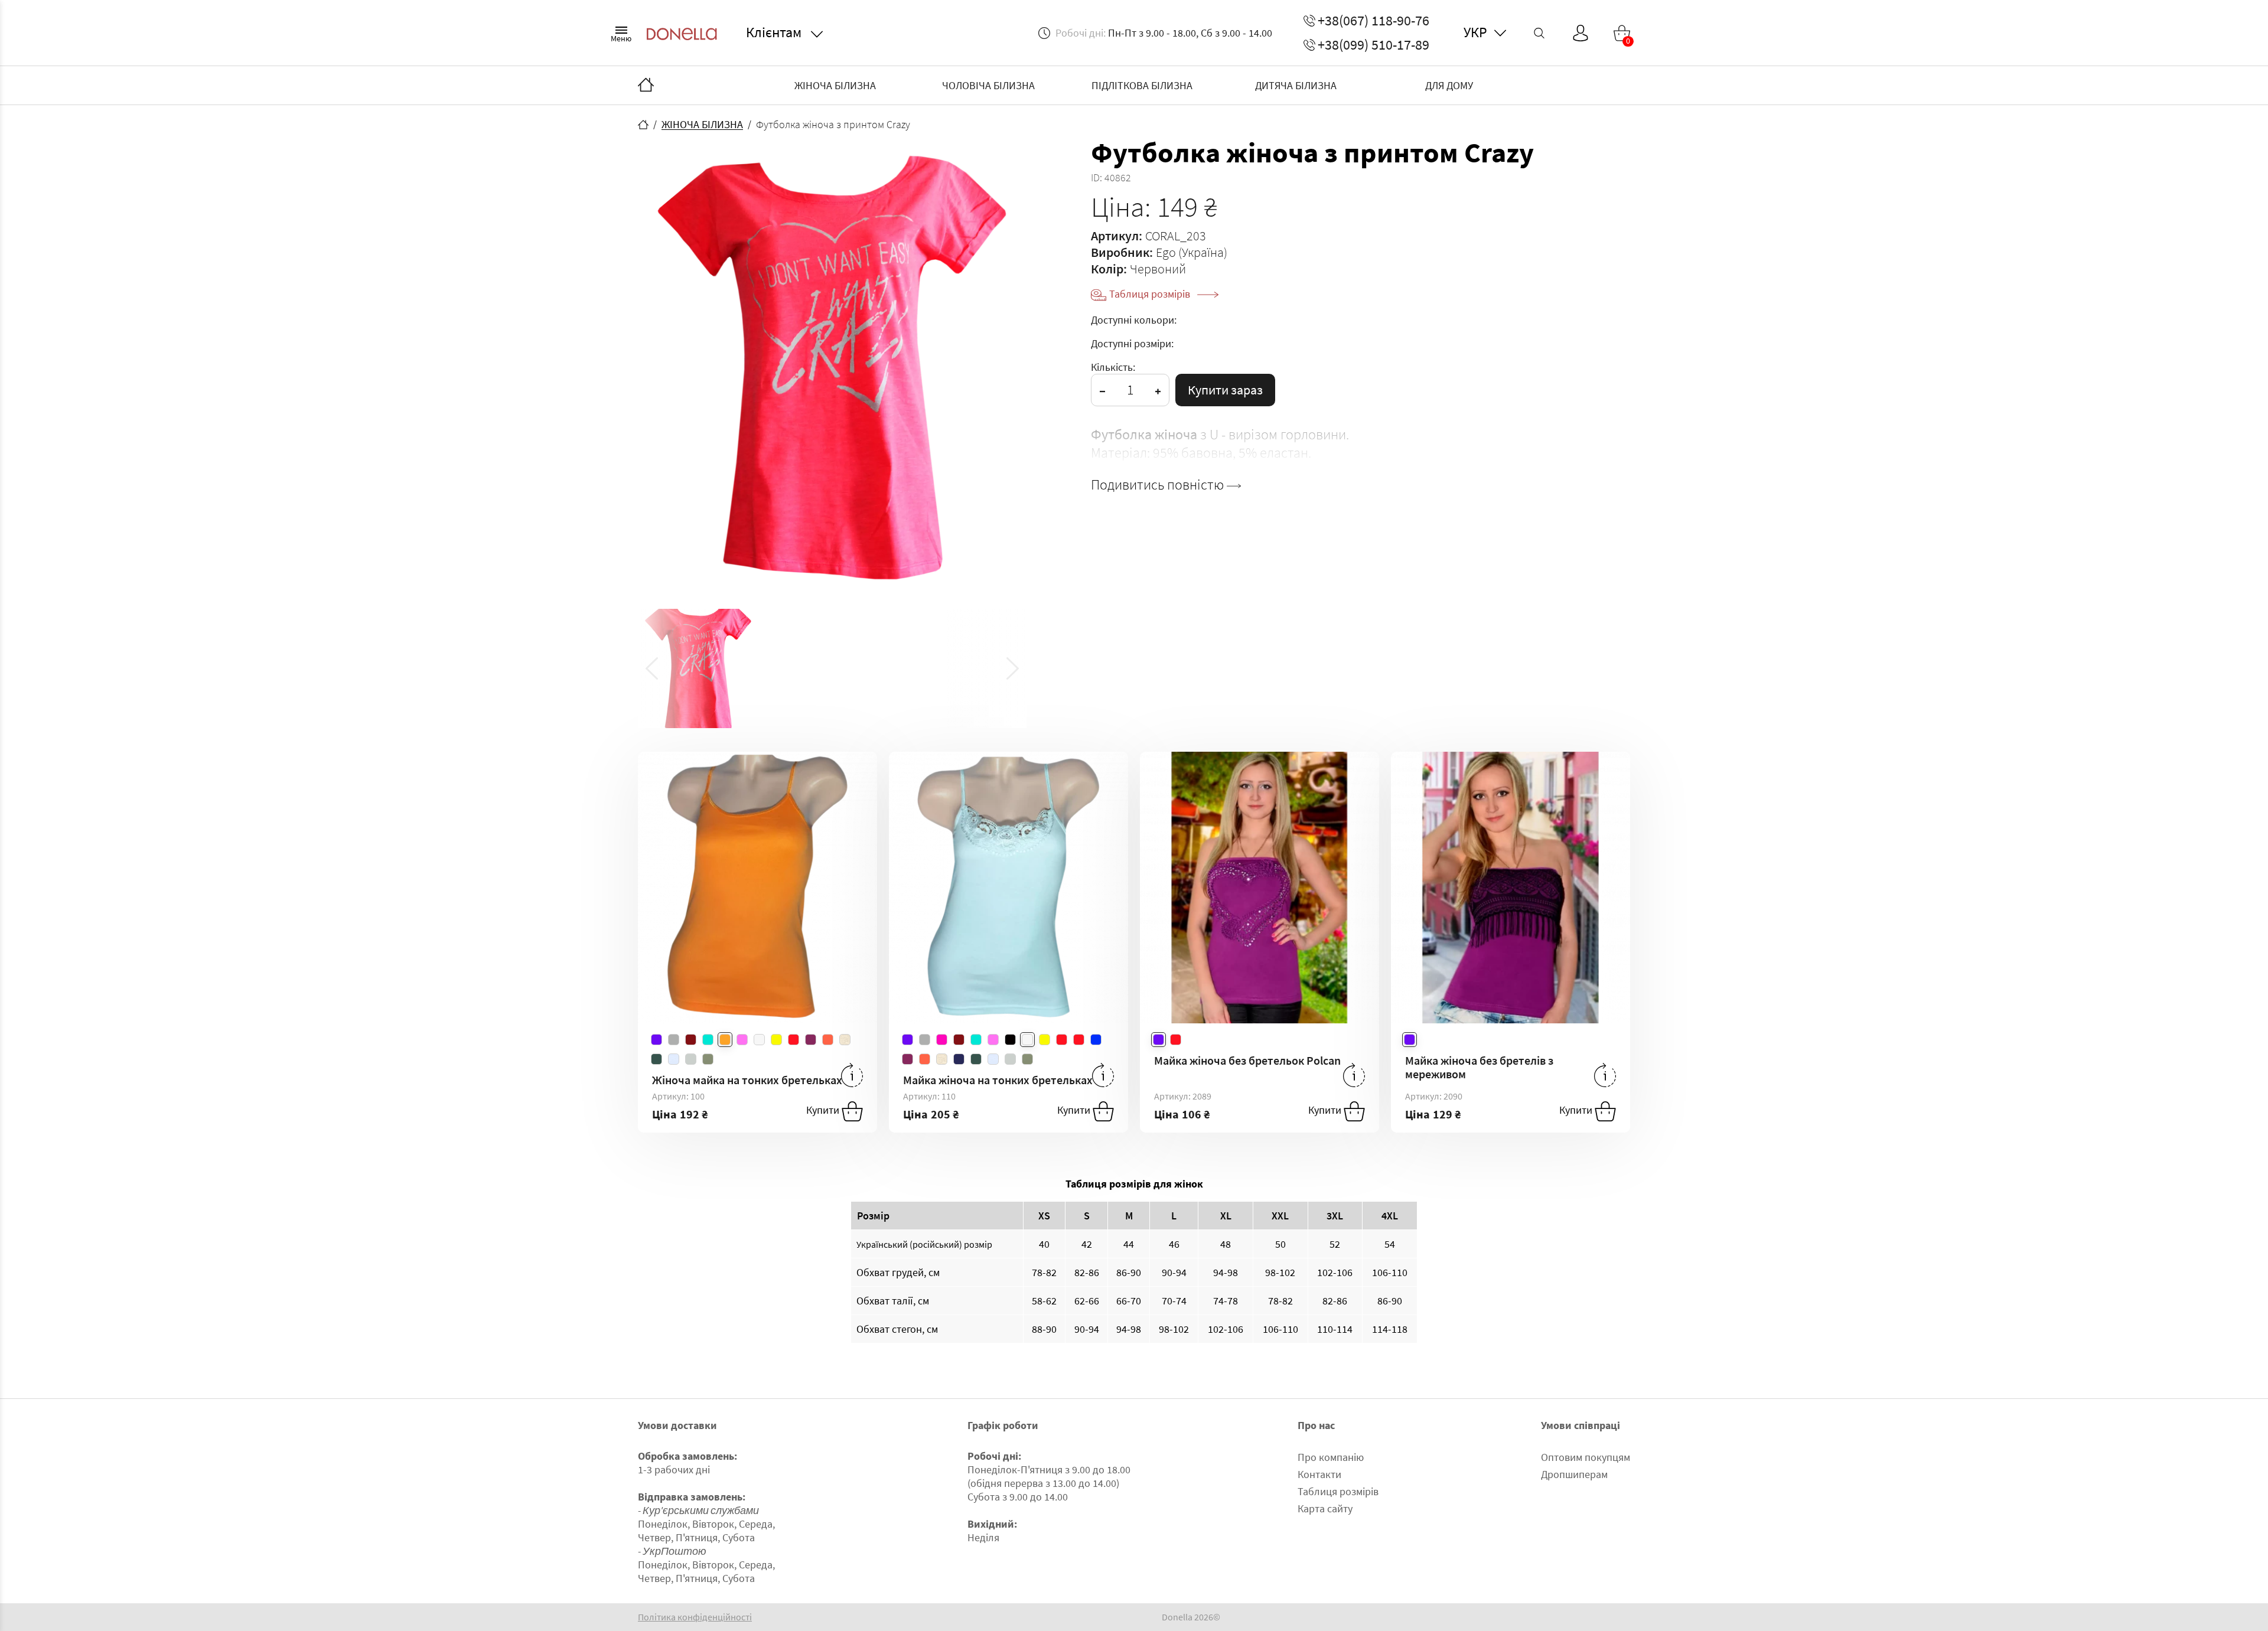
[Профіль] (1581, 33)
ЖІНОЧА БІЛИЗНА (835, 85)
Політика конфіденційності (695, 1617)
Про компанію (1331, 1457)
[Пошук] (1539, 33)
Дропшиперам (1574, 1474)
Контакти (1319, 1474)
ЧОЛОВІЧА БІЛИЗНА (988, 85)
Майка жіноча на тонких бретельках (998, 1080)
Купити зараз (1225, 390)
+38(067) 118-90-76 (1373, 21)
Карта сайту (1325, 1508)
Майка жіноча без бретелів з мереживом (1479, 1067)
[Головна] (646, 86)
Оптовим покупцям (1586, 1457)
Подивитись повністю (1159, 485)
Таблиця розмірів (1151, 294)
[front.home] (643, 125)
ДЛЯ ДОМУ (1449, 85)
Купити (824, 1110)
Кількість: (1113, 367)
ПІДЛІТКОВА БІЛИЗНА (1142, 85)
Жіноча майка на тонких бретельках (747, 1080)
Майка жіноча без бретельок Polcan (1247, 1060)
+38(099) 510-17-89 (1373, 45)
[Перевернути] (852, 1075)
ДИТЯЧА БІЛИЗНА (1296, 85)
